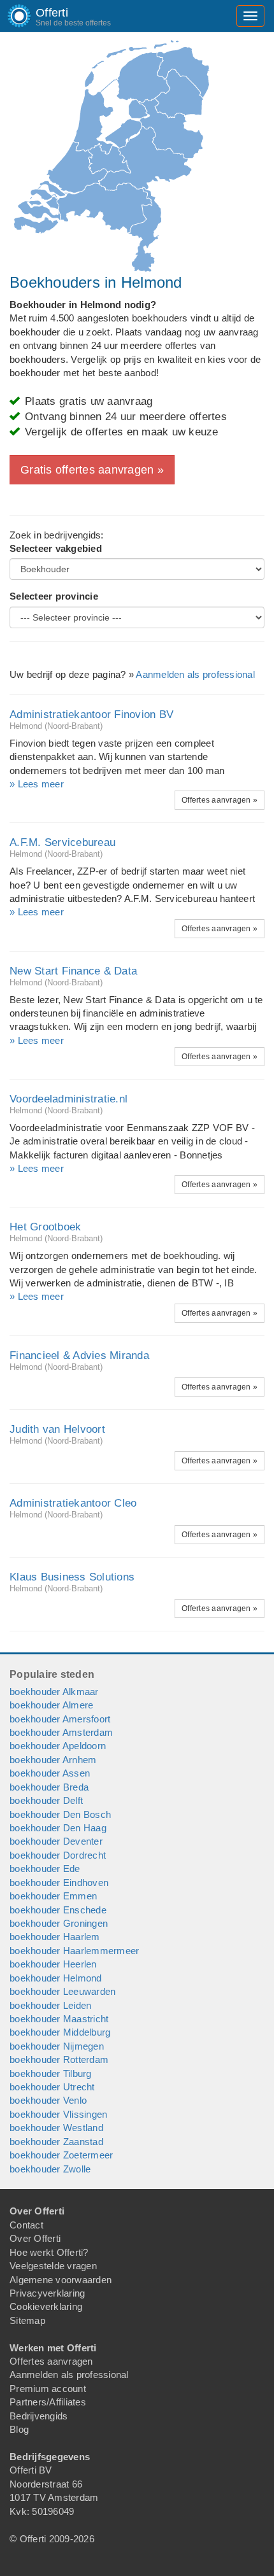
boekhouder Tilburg (51, 2073)
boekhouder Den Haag (58, 1828)
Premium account (48, 2389)
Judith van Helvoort (57, 1429)
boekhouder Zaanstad (56, 2142)
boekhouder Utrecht (52, 2087)
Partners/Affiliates (48, 2402)
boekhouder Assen (50, 1773)
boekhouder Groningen (59, 1923)
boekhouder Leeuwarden (62, 1991)
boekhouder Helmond (56, 1978)
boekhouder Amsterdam (61, 1732)
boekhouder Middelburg (60, 2032)
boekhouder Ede (45, 1869)
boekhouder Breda (49, 1787)
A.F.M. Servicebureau (62, 842)
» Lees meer (37, 784)
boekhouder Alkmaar (54, 1692)
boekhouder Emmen (53, 1896)
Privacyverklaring (47, 2293)
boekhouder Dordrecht (58, 1855)
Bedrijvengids (39, 2416)
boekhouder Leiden (50, 2005)
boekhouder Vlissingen (58, 2114)
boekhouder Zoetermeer (61, 2155)
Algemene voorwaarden (61, 2280)
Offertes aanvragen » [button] (220, 800)
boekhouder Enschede (58, 1910)
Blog (19, 2429)
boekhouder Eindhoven (59, 1883)
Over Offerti (35, 2238)
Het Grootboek (45, 1227)
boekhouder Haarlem (55, 1937)
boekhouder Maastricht (59, 2019)
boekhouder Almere (51, 1705)
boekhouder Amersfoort (60, 1719)
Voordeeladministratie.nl (68, 1099)
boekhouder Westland (56, 2128)
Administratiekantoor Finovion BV (91, 714)
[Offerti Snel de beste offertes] (10, 16)
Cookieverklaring (46, 2306)
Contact (26, 2225)
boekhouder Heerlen (53, 1964)
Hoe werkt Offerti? (49, 2252)
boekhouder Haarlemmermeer (74, 1951)
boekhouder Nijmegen (57, 2046)
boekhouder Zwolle (50, 2169)
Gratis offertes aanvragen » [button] (92, 470)
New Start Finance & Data (73, 971)
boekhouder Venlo (48, 2100)
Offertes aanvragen (51, 2361)
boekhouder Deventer (56, 1841)
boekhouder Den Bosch (60, 1814)
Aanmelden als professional (195, 674)
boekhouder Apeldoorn (58, 1746)
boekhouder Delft (46, 1800)
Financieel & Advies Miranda (79, 1355)
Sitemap (27, 2320)
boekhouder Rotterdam (59, 2059)
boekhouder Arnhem (53, 1760)
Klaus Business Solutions (72, 1577)
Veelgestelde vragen (53, 2266)
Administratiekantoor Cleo (73, 1503)
